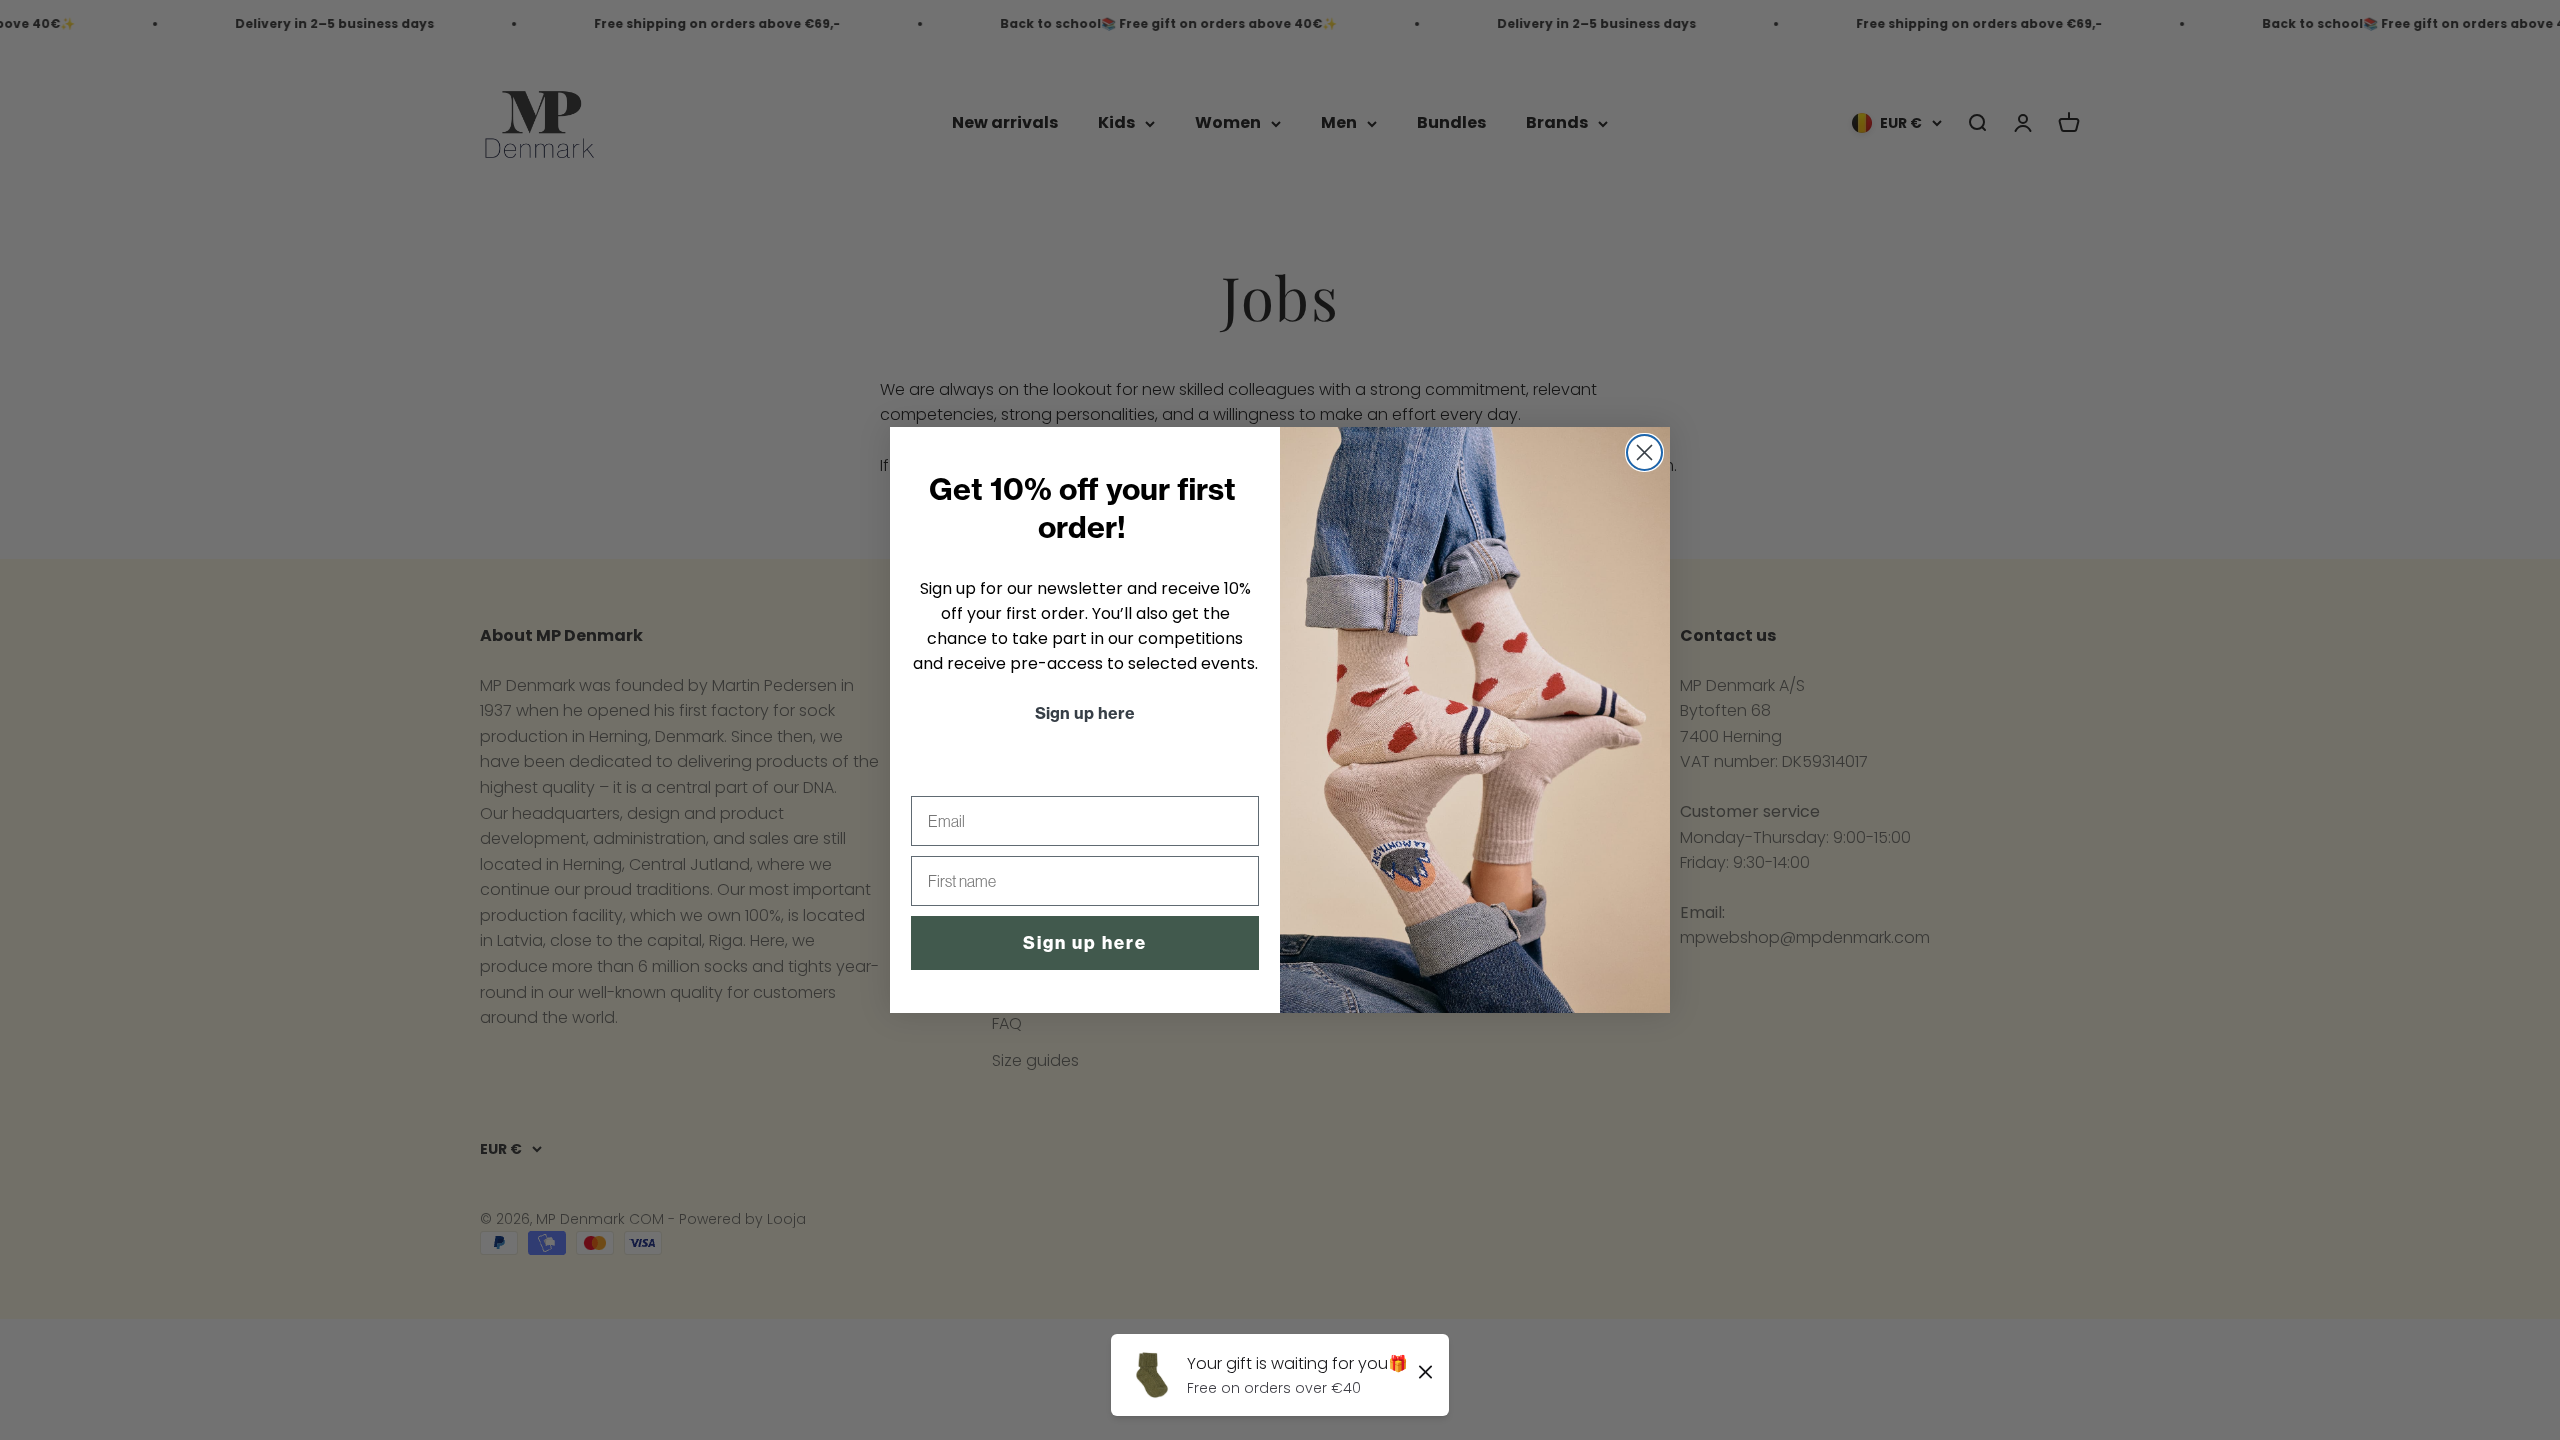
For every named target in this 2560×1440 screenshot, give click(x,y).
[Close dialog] (1644, 452)
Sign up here (1085, 943)
